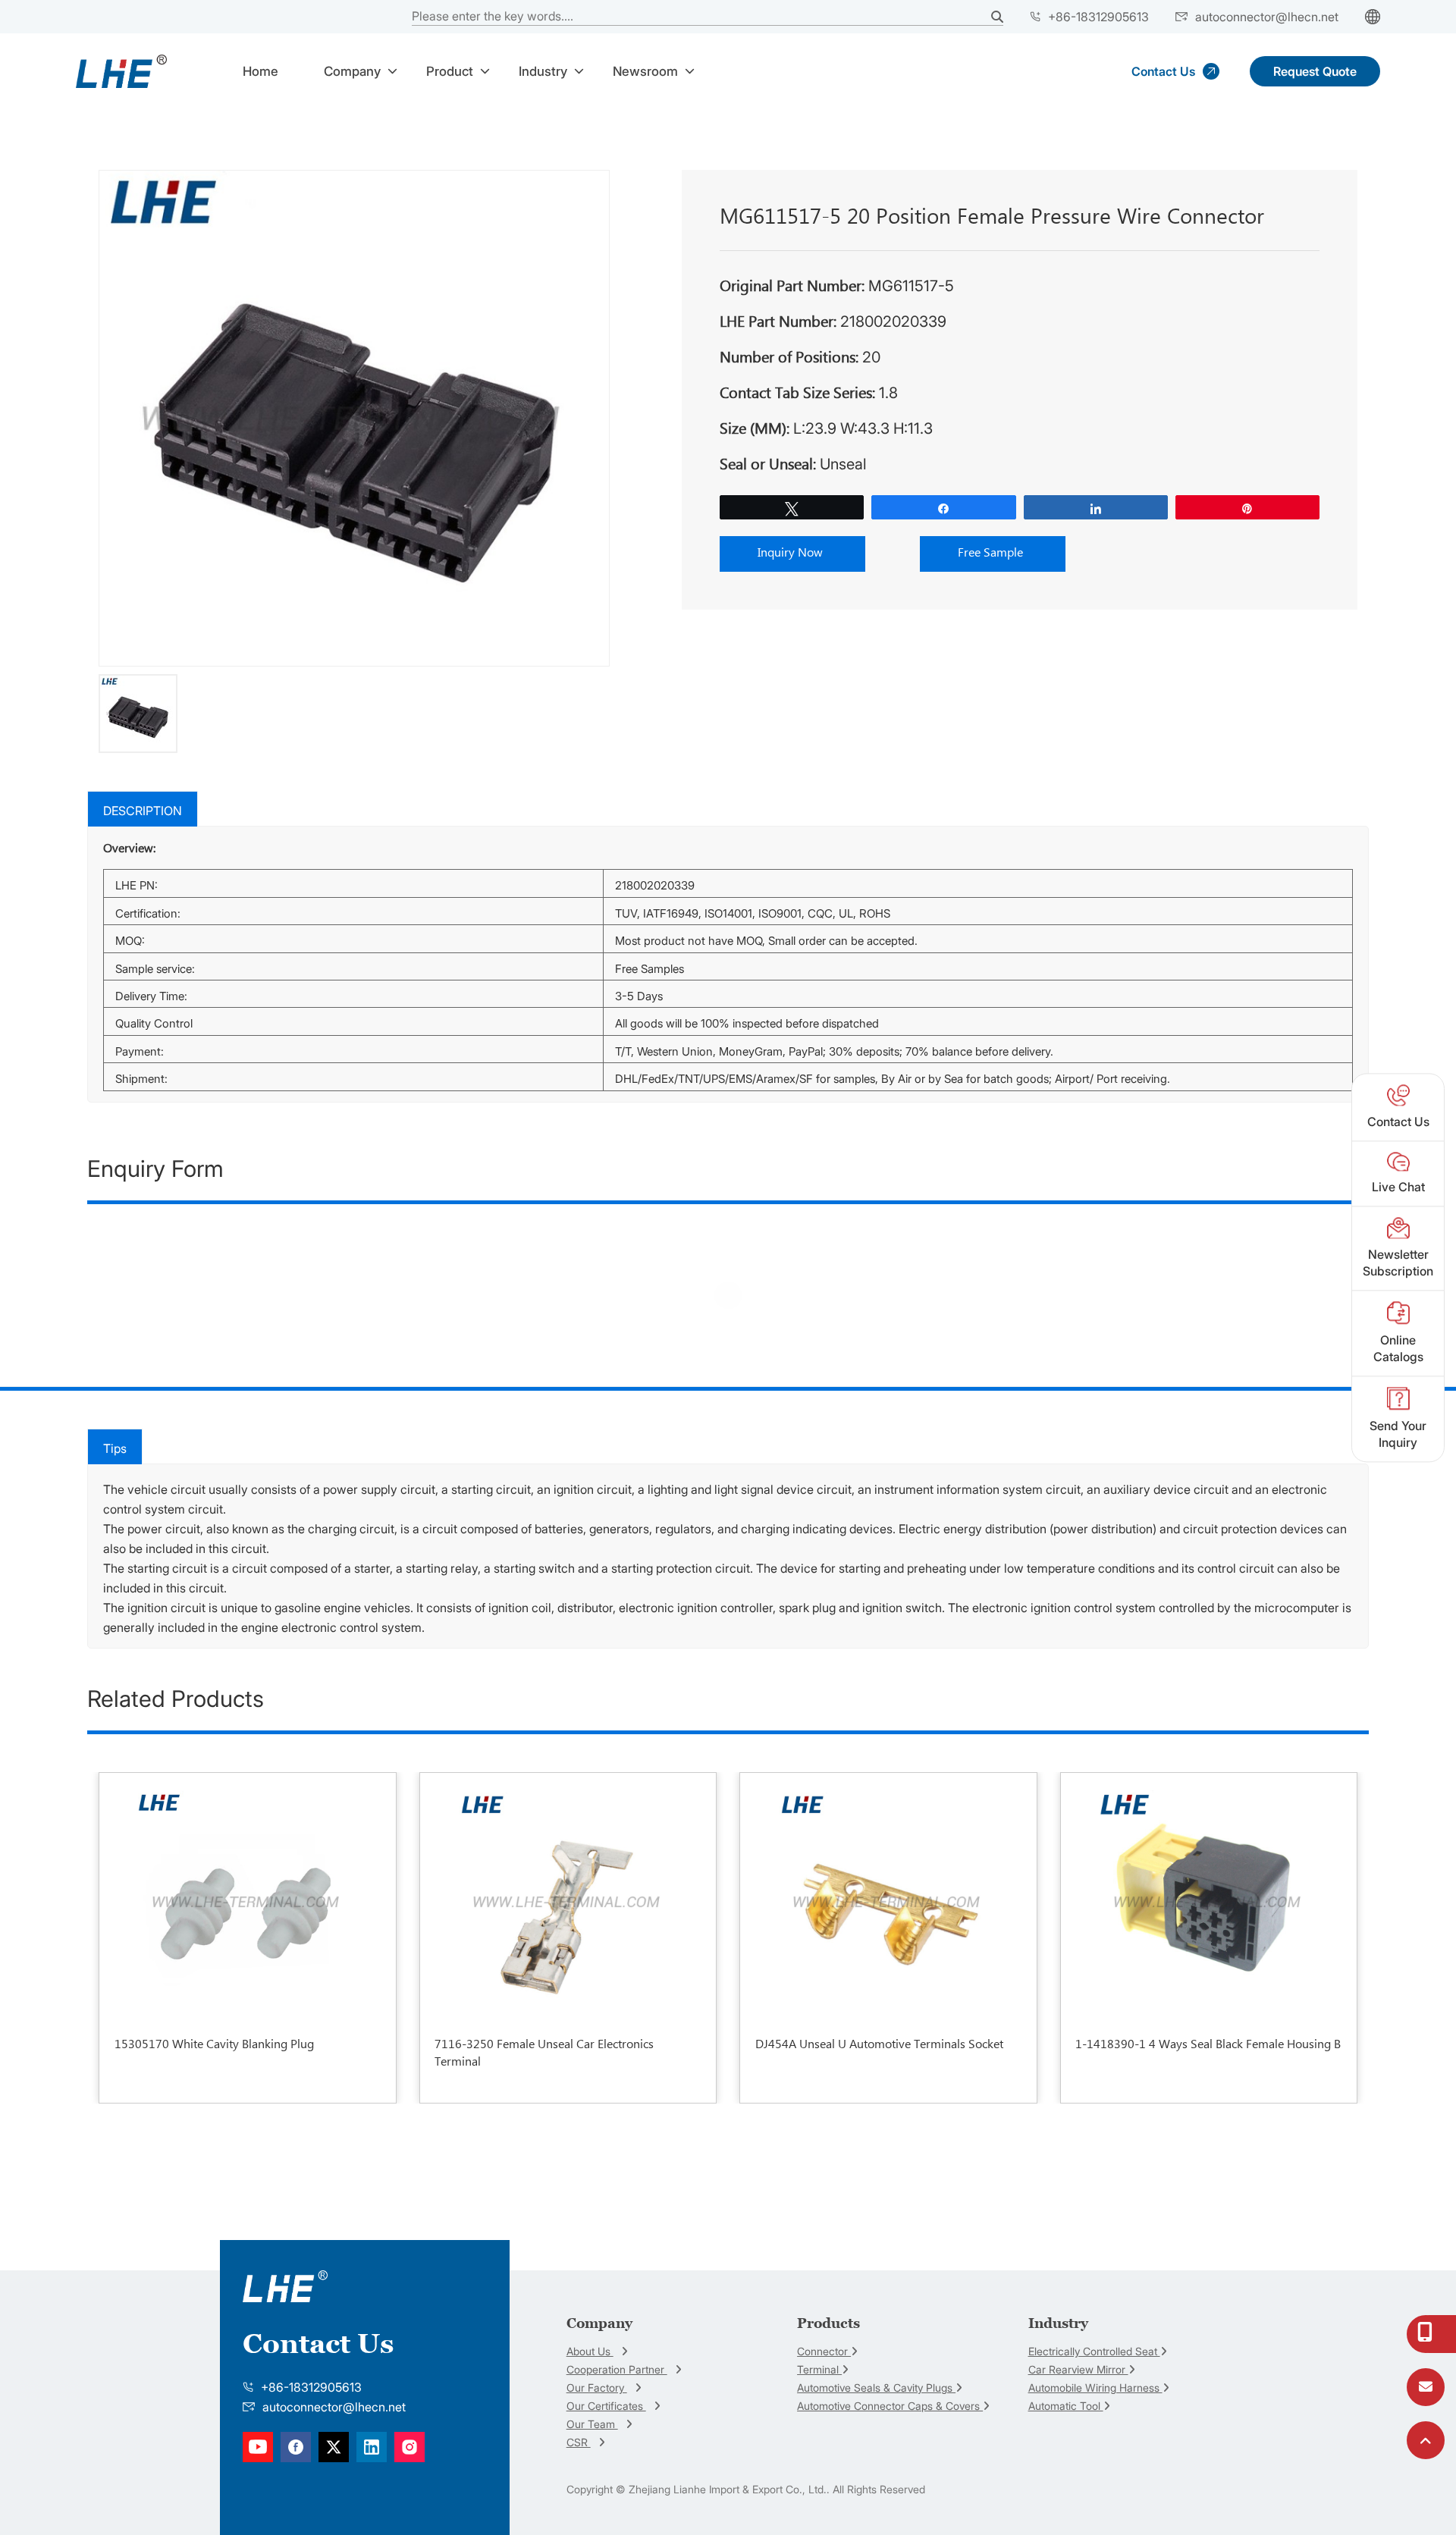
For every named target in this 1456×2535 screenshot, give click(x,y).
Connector (824, 2351)
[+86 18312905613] (1426, 2336)
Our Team (592, 2424)
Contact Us (1163, 71)
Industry (543, 71)
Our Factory (597, 2388)
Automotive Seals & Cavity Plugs (876, 2388)
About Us (590, 2351)
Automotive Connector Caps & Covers (890, 2406)
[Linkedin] (296, 2446)
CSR (579, 2442)
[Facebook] (258, 2446)
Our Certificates (606, 2406)
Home (260, 71)
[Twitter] (334, 2446)
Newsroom (645, 71)
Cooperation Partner (617, 2369)
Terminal (819, 2369)
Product (450, 71)
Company (352, 71)
